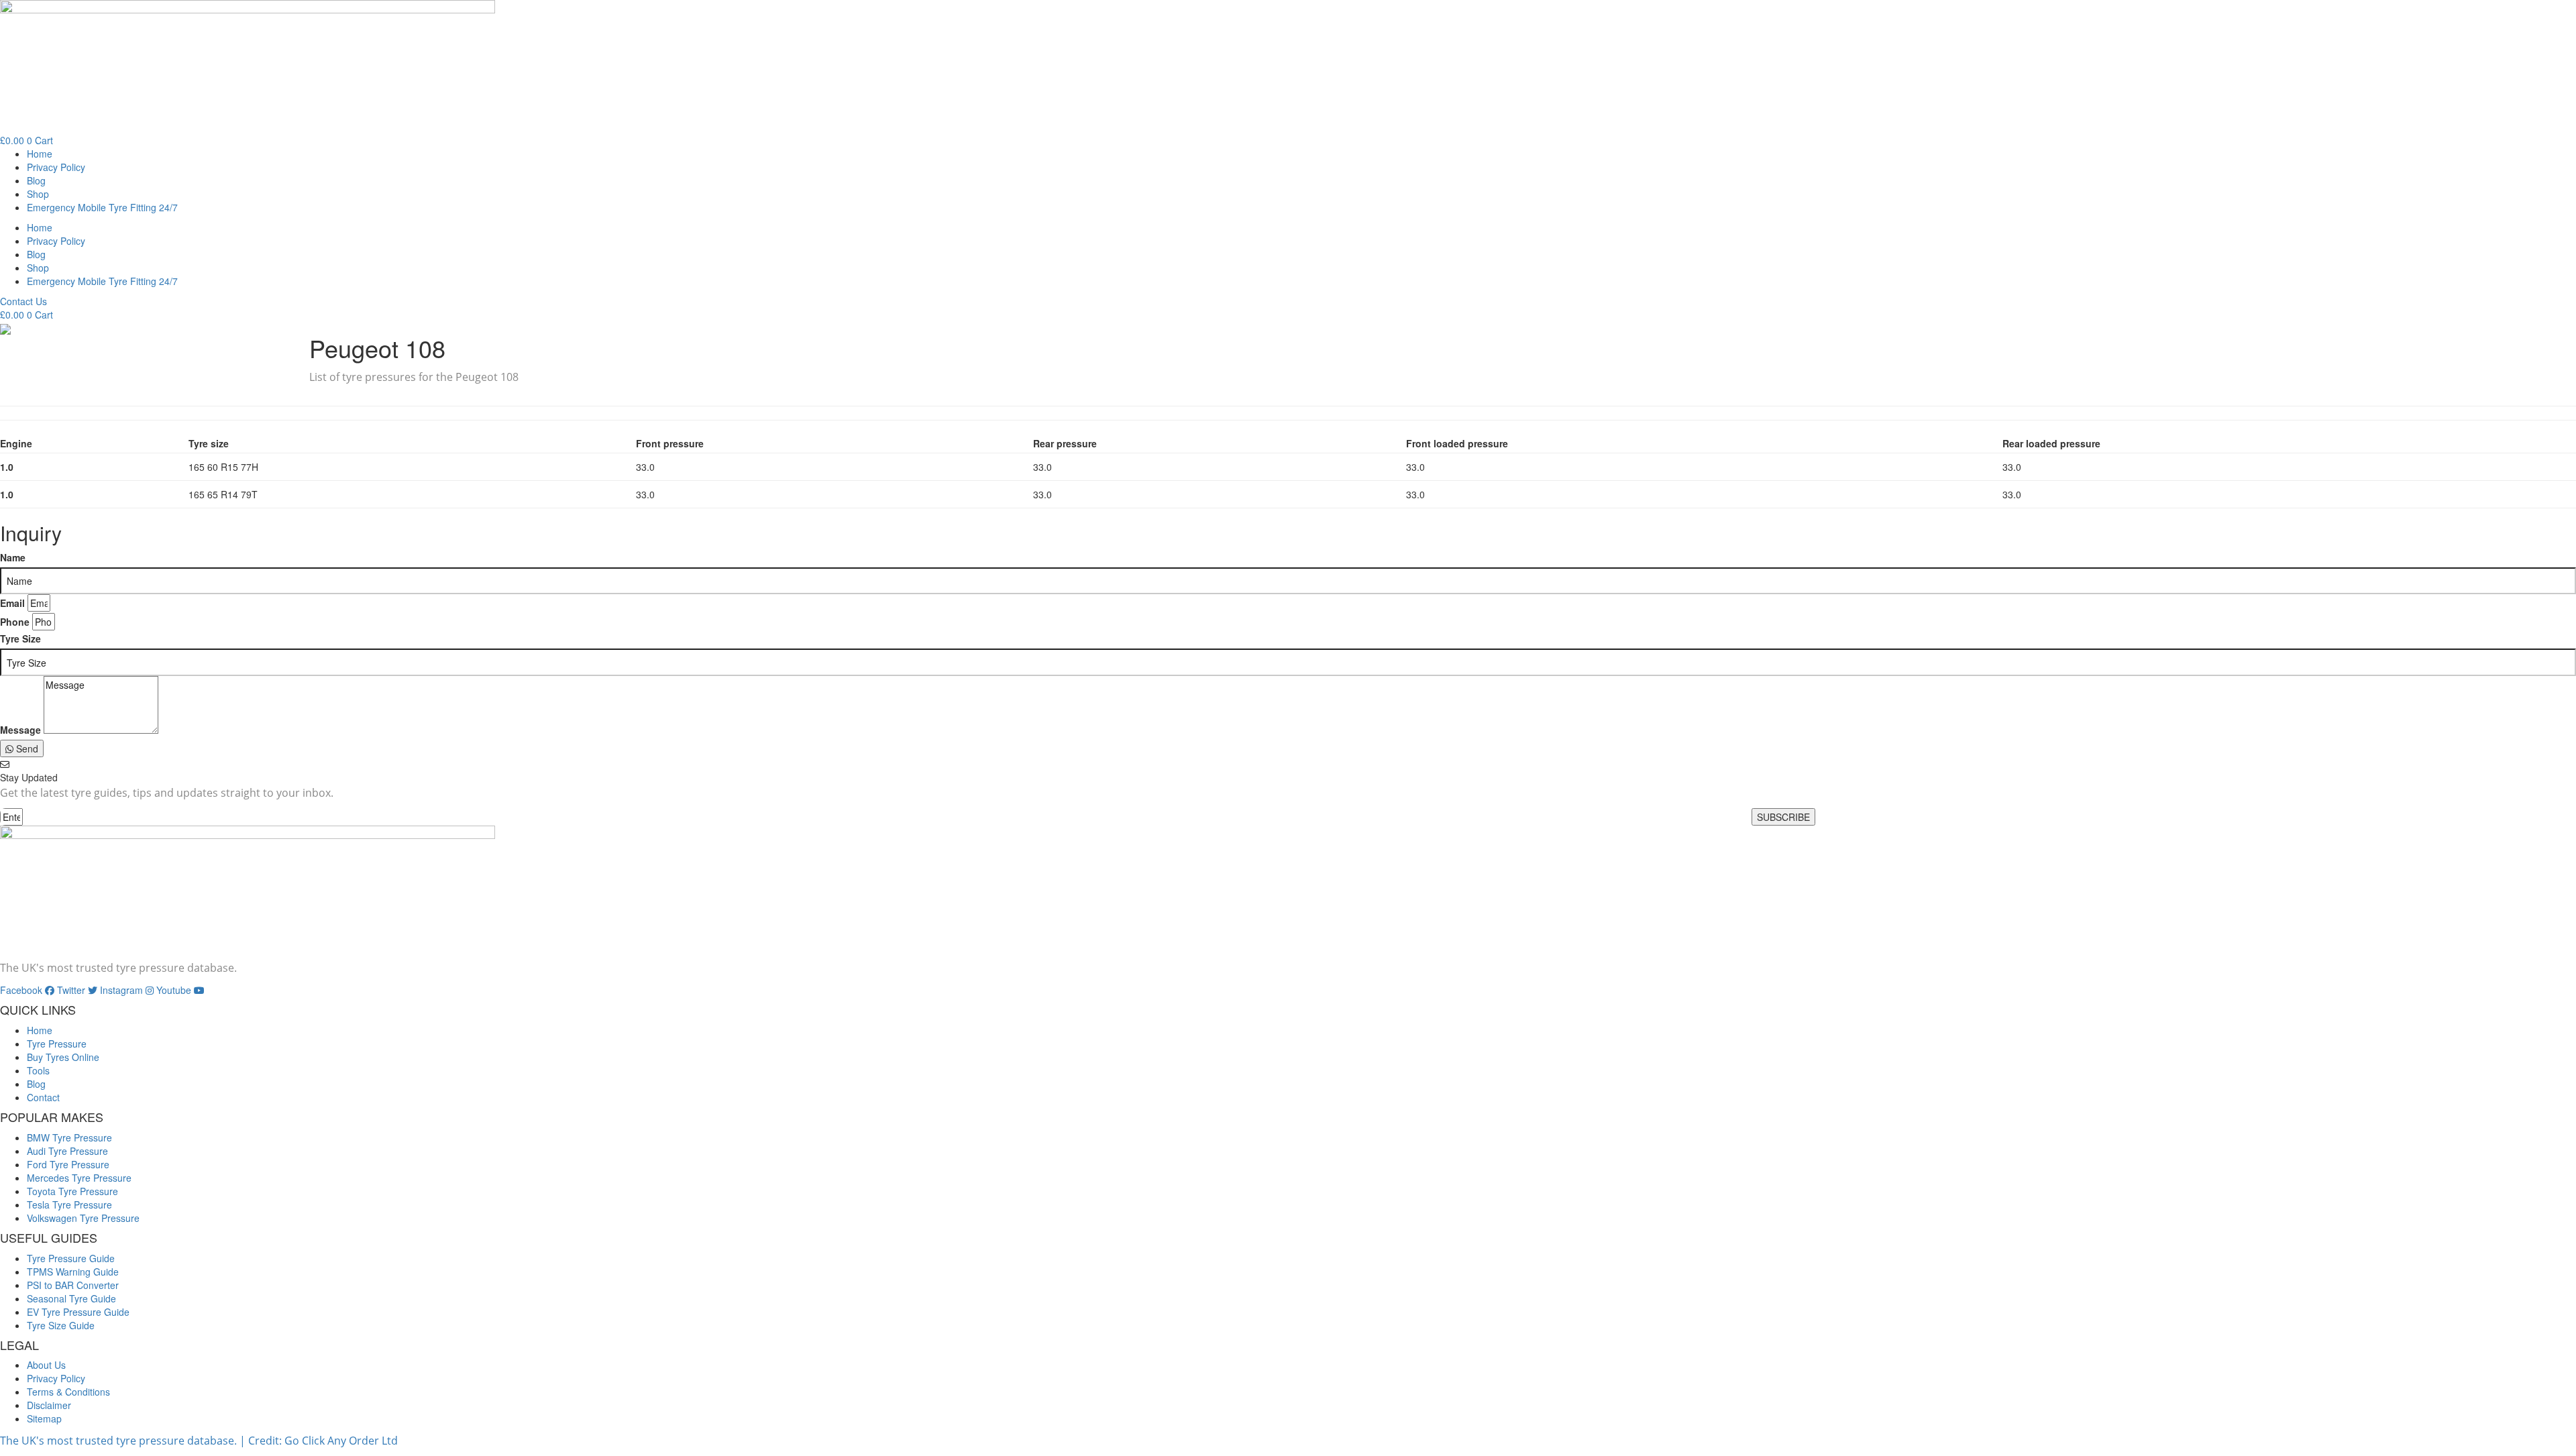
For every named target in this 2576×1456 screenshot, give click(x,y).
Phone (15, 622)
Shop (38, 194)
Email (12, 603)
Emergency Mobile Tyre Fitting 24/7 (102, 207)
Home (40, 154)
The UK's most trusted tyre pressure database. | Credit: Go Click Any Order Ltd (199, 1441)
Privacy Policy (56, 167)
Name (13, 557)
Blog (36, 180)
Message (20, 730)
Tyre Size (20, 638)
